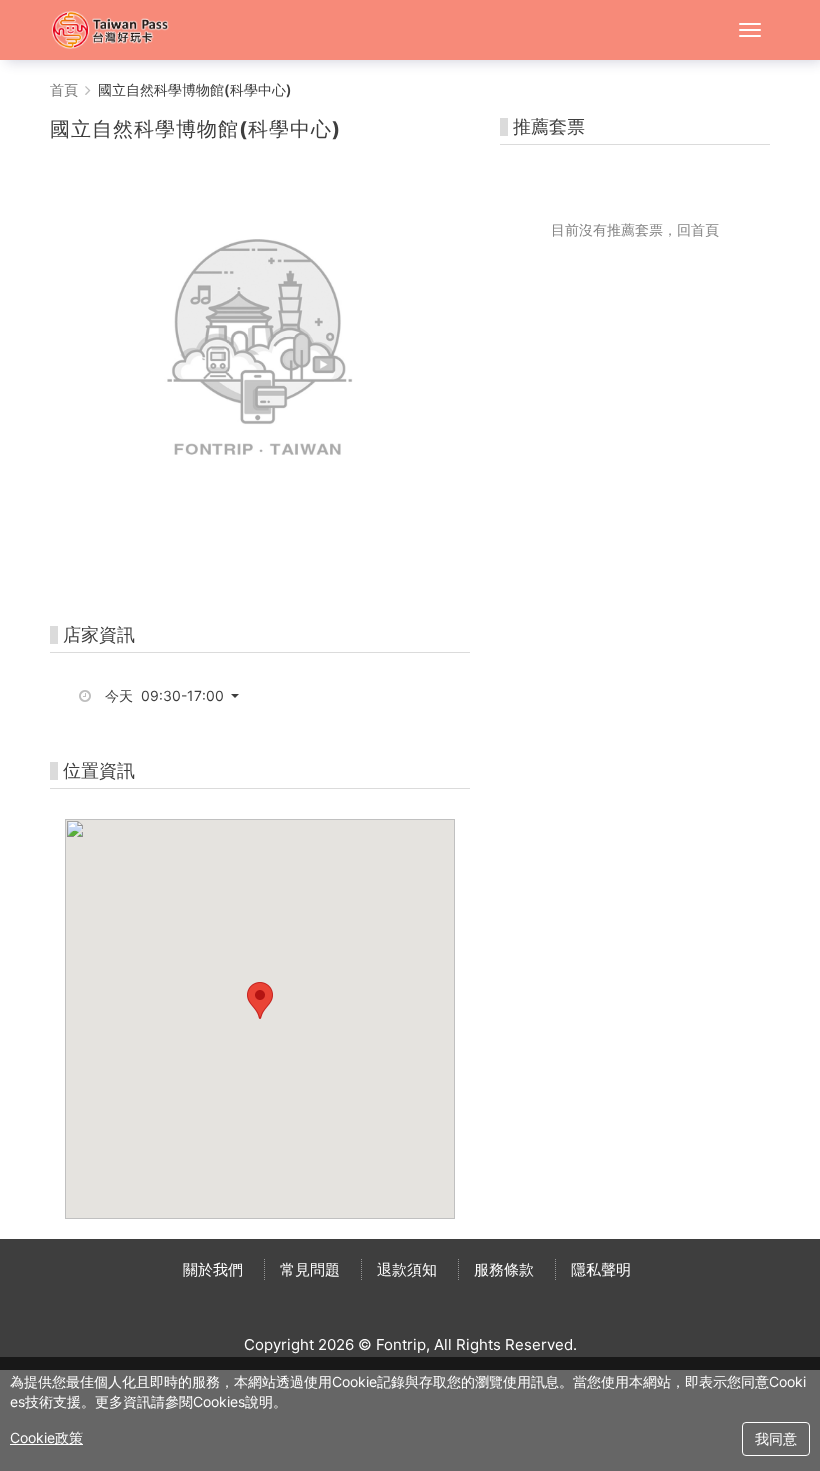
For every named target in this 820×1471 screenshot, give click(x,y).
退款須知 (407, 1269)
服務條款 (504, 1269)
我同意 (776, 1438)
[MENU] (750, 30)
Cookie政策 (46, 1437)
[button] (179, 696)
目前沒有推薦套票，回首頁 (635, 229)
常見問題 (310, 1269)
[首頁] (119, 30)
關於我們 (213, 1269)
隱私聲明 (601, 1269)
